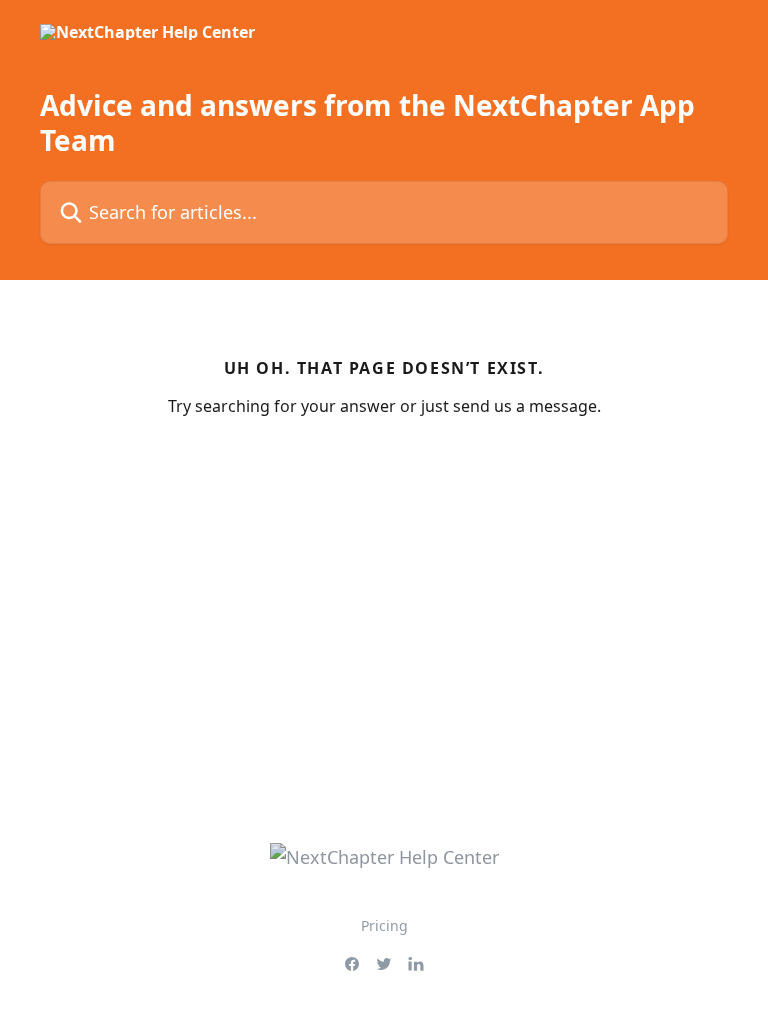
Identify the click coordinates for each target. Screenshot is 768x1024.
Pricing (384, 925)
